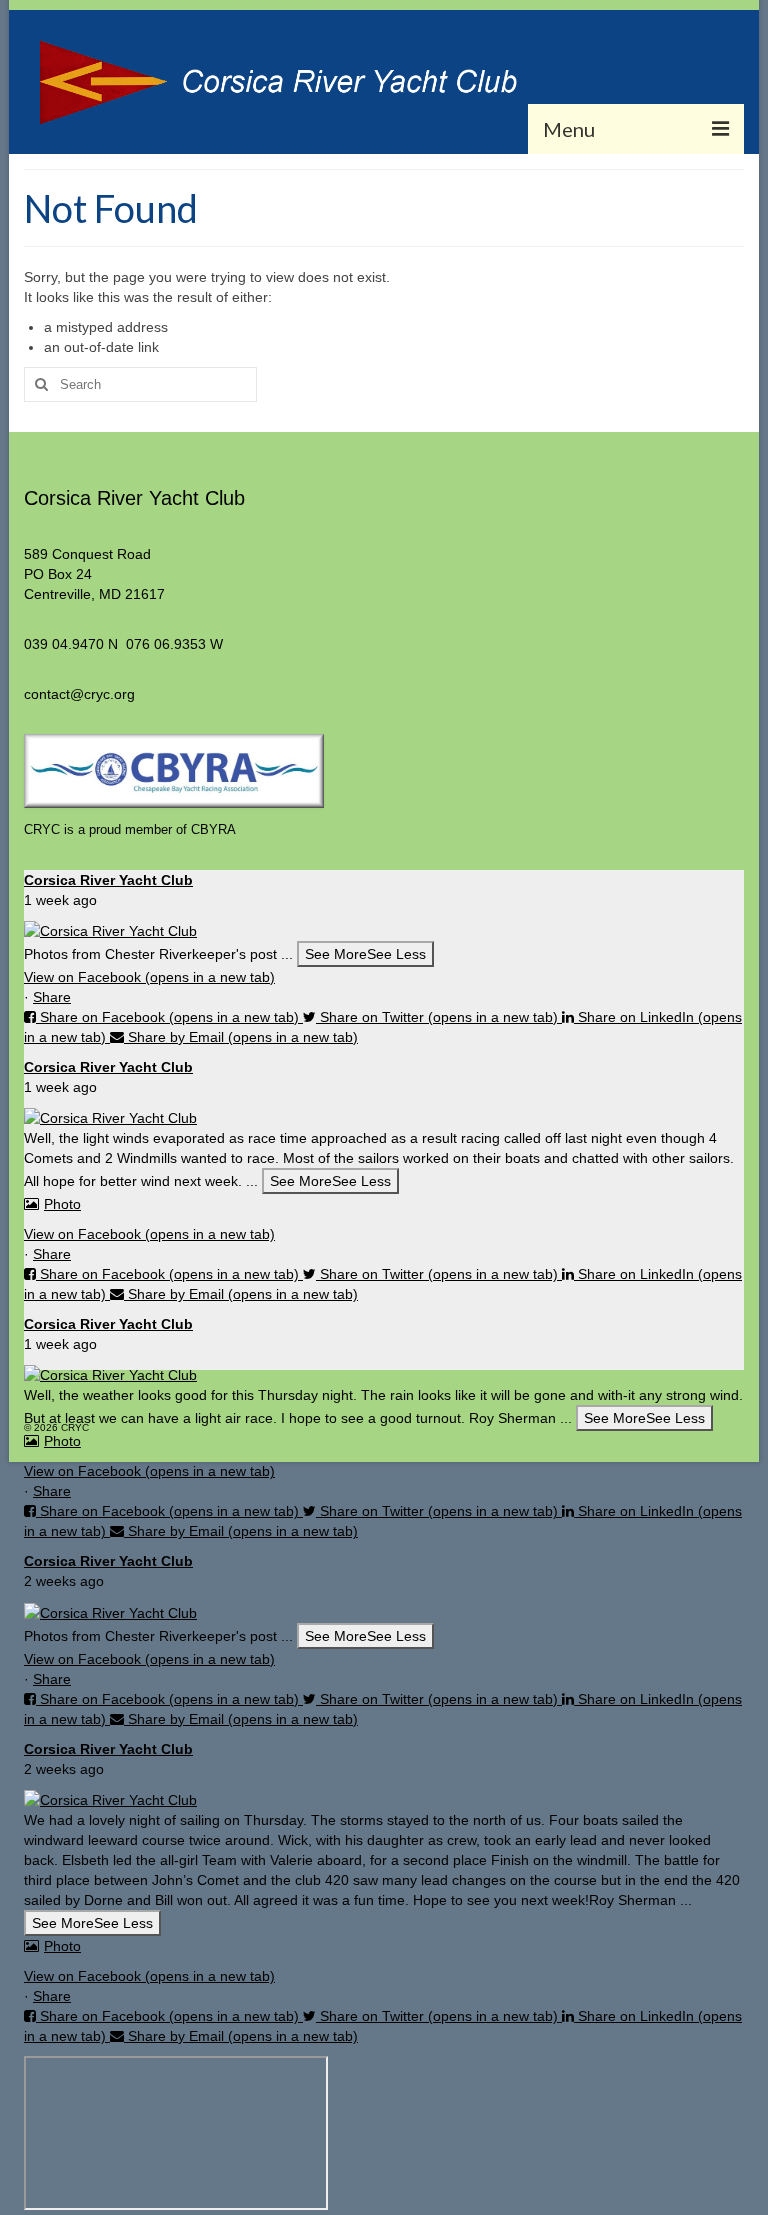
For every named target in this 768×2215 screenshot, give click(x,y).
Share (52, 997)
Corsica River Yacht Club (108, 880)
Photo (62, 1204)
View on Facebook (149, 977)
